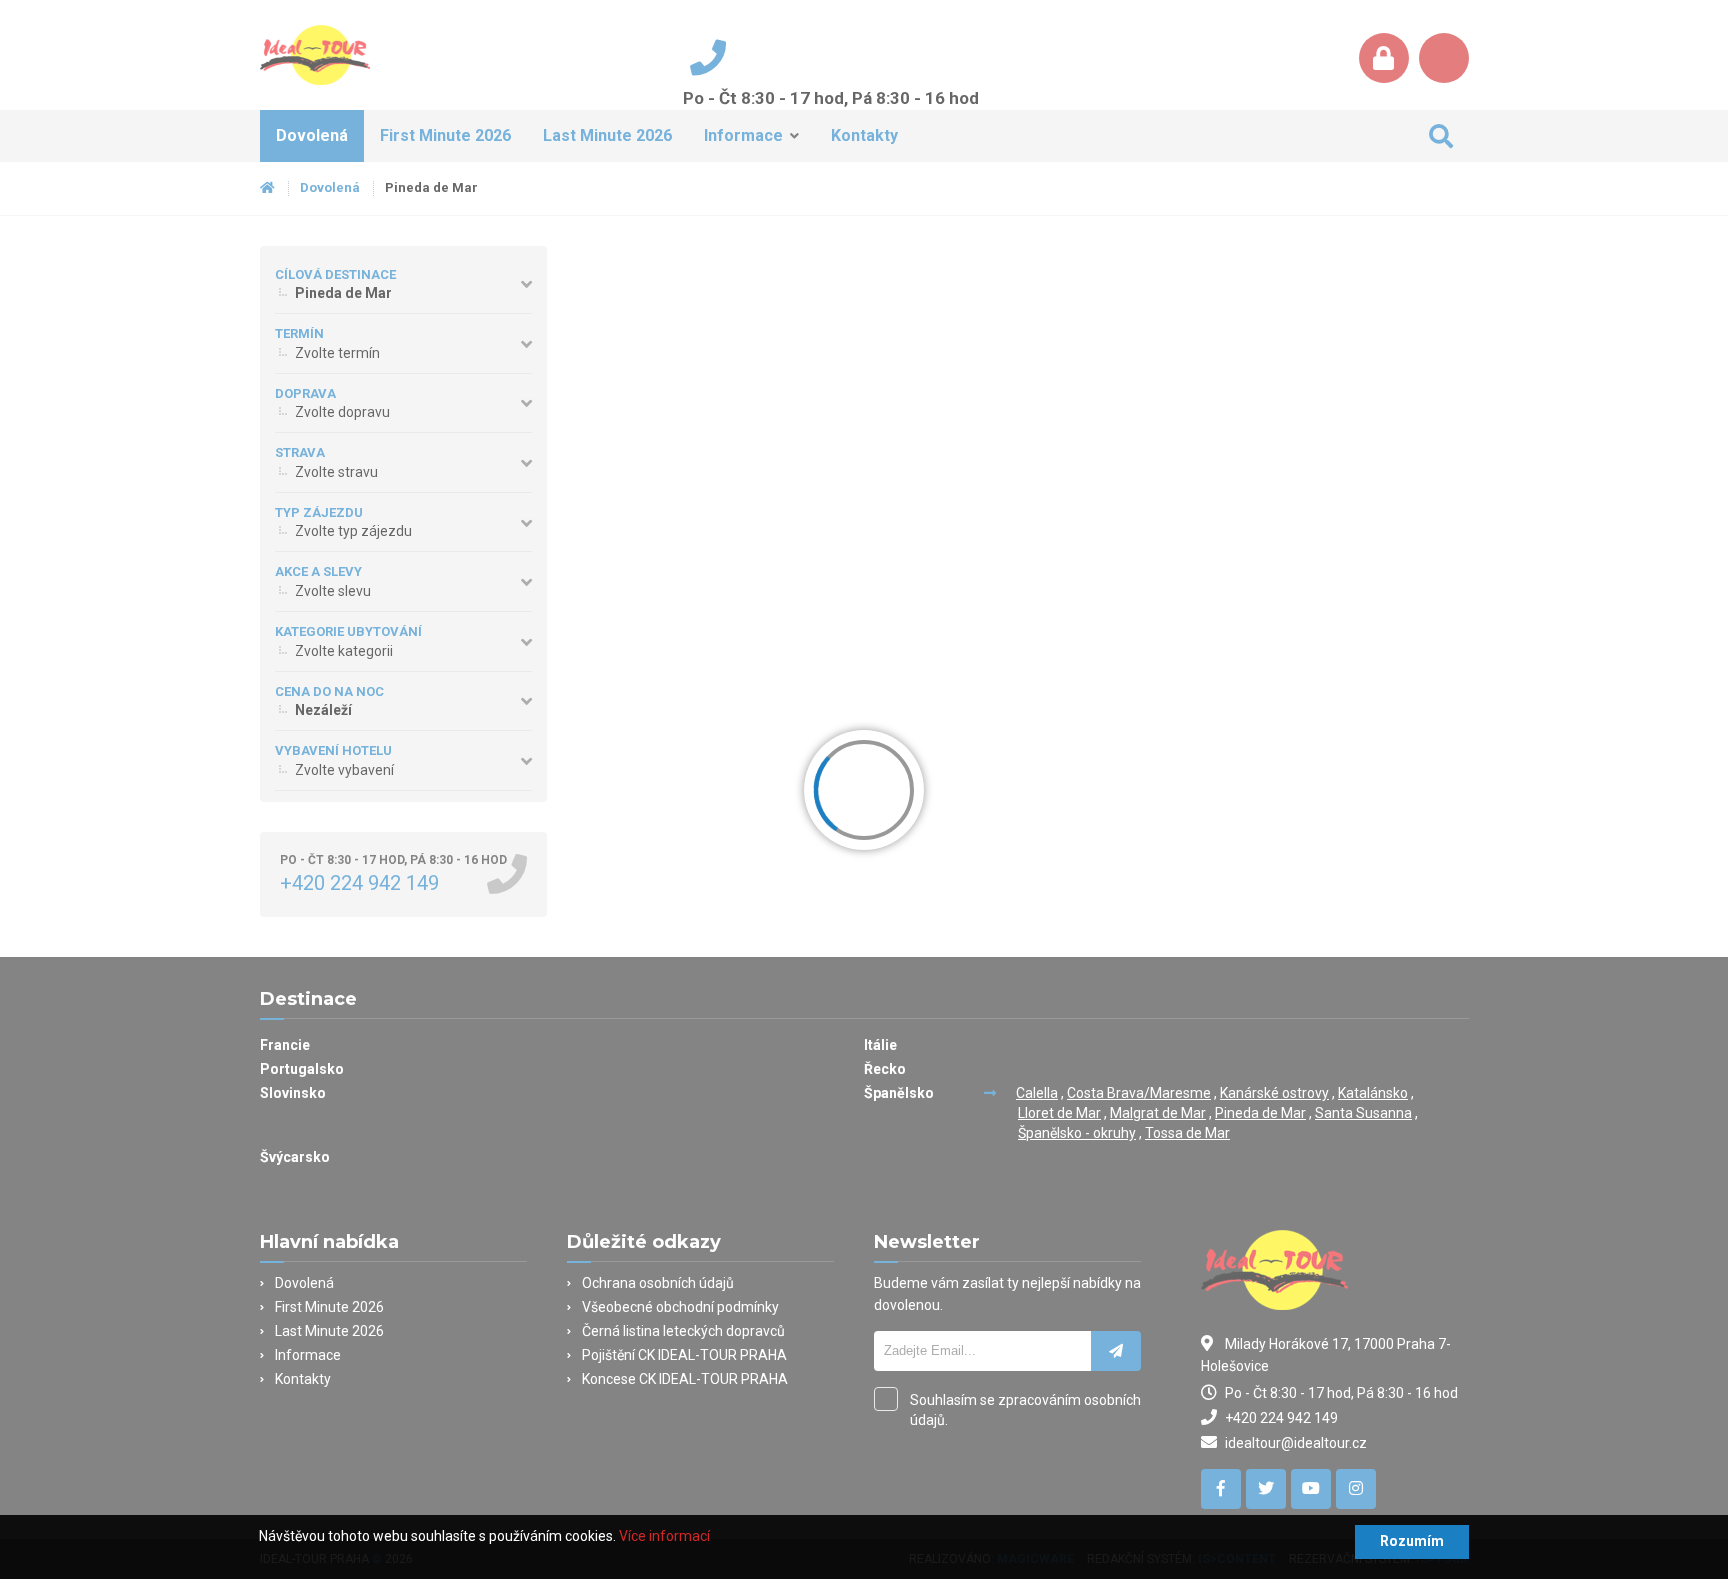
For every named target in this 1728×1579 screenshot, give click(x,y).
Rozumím (1412, 1541)
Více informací (664, 1536)
